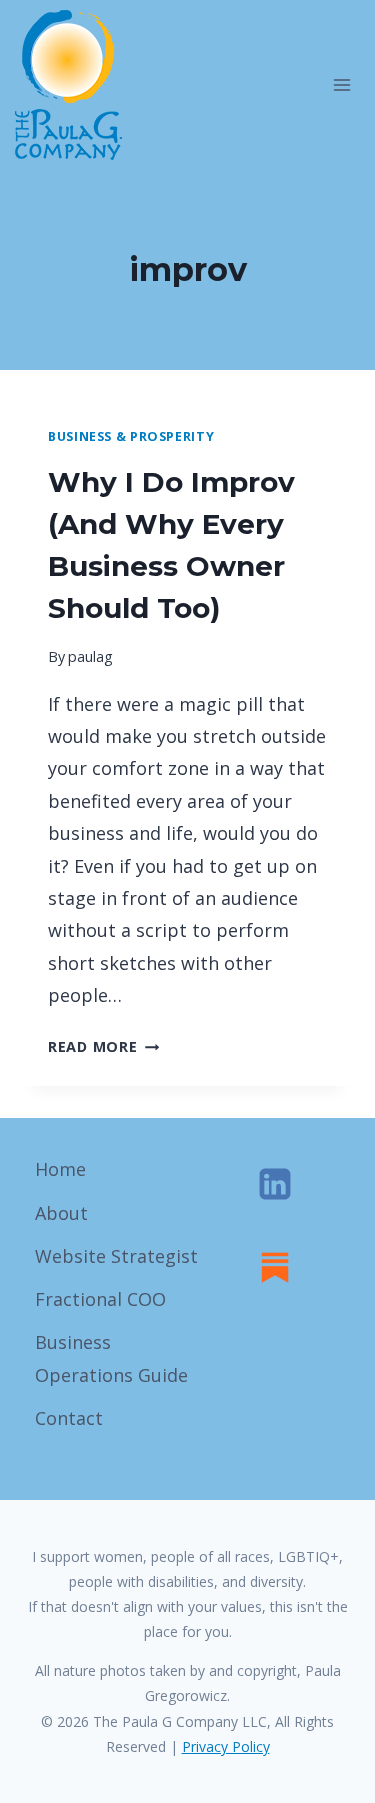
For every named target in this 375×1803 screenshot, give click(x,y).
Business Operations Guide (111, 1358)
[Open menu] (341, 84)
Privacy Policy (226, 1746)
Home (60, 1169)
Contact (69, 1418)
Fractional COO (100, 1299)
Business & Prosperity (131, 436)
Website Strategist (116, 1256)
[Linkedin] (275, 1184)
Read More (103, 1046)
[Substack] (275, 1267)
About (61, 1213)
